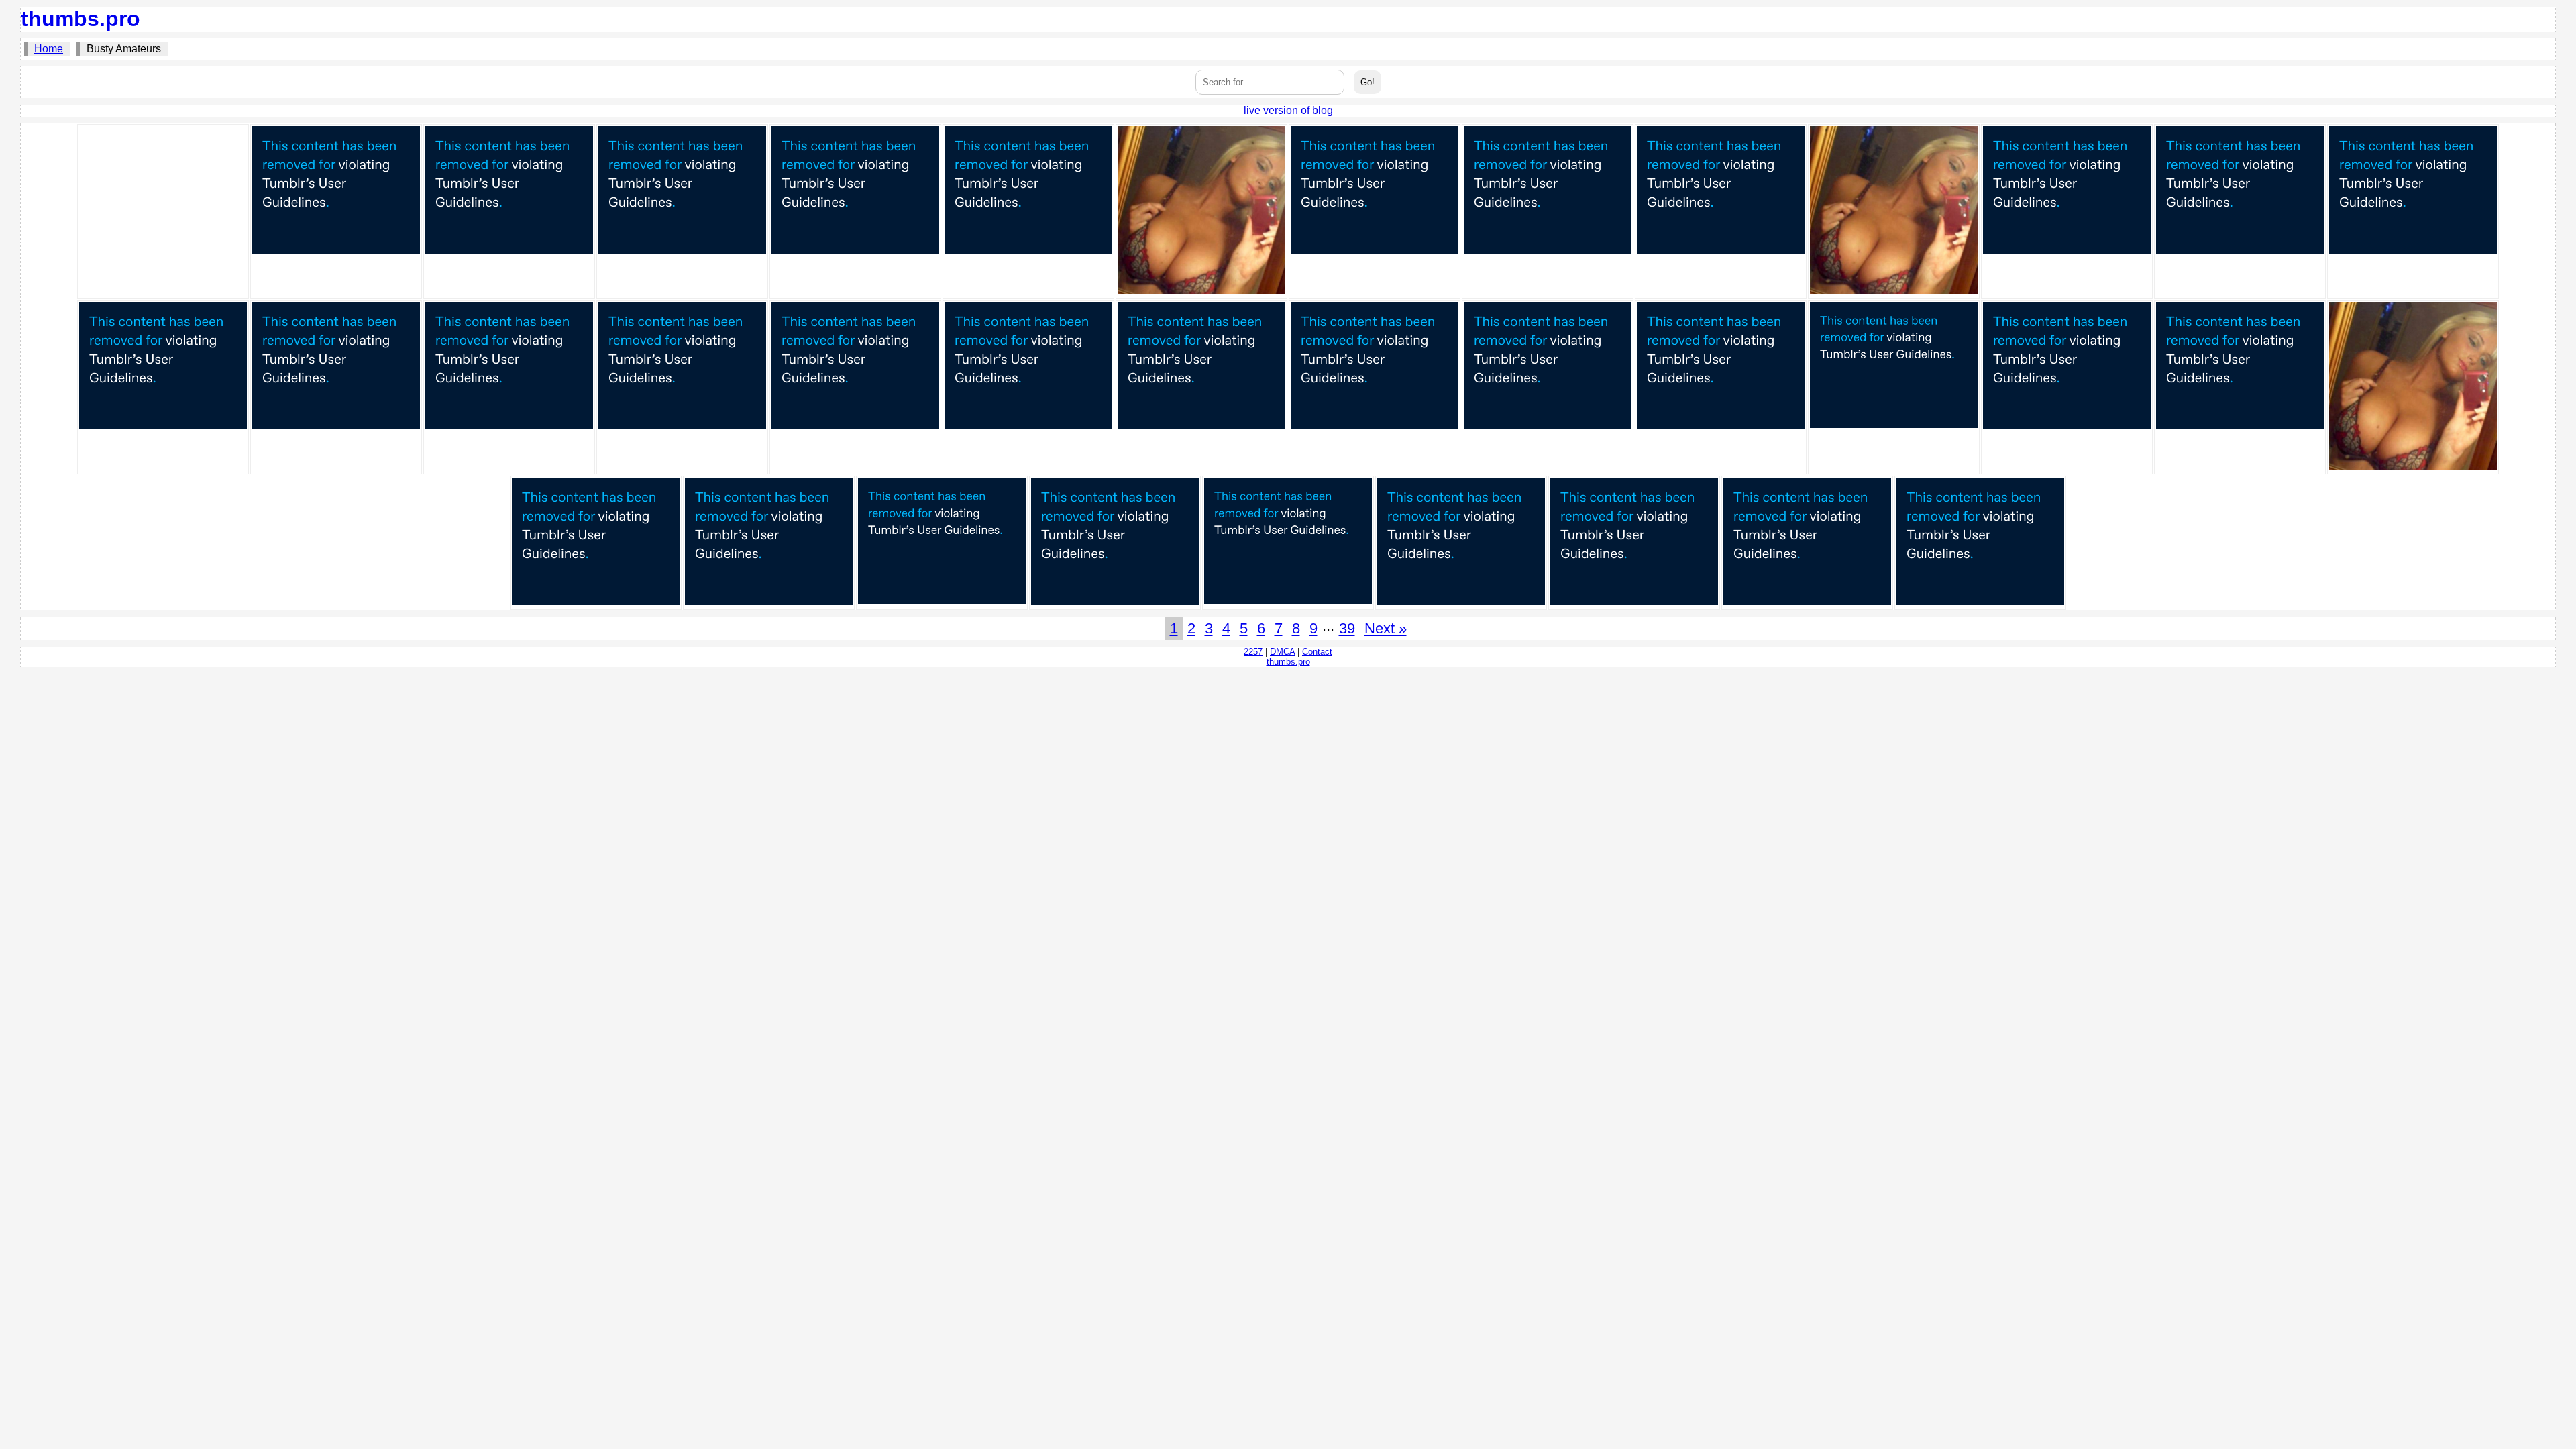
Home (49, 49)
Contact (1317, 652)
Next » (1386, 628)
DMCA (1282, 652)
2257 (1253, 652)
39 (1347, 628)
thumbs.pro (80, 19)
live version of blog (1288, 110)
